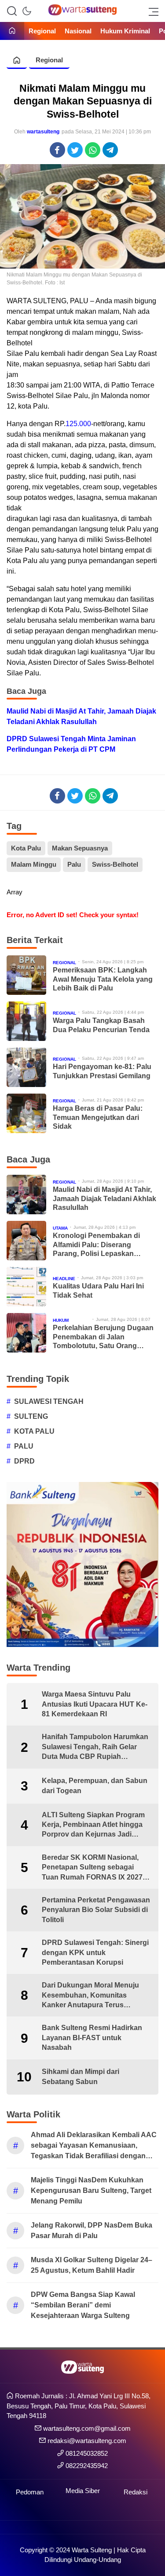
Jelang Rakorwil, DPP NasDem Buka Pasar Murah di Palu (92, 2230)
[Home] (12, 31)
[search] (12, 11)
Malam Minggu (34, 864)
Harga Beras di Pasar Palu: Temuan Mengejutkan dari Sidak (98, 1118)
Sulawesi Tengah (49, 1401)
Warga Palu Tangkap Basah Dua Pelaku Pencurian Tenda (101, 1025)
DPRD (24, 1461)
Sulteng (31, 1416)
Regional (49, 60)
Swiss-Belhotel (115, 864)
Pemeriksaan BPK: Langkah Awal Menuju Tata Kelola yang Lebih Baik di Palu (103, 979)
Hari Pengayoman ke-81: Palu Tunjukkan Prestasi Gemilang (102, 1071)
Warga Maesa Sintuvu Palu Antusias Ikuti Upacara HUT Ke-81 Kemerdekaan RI (95, 1704)
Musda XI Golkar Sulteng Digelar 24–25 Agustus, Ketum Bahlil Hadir (92, 2265)
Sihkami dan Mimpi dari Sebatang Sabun (81, 2076)
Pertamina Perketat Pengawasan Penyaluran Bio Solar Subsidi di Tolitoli (96, 1910)
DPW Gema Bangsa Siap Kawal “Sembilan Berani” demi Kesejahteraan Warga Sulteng (83, 2305)
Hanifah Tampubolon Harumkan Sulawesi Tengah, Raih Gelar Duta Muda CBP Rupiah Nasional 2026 (95, 1747)
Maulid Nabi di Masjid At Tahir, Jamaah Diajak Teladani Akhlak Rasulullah (81, 716)
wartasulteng (43, 132)
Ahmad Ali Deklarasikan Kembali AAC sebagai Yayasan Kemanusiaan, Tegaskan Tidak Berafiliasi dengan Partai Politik (94, 2146)
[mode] (27, 11)
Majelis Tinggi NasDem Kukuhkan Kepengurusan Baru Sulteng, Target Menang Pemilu (91, 2190)
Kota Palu (26, 848)
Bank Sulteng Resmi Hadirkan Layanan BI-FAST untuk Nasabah (92, 2038)
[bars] (151, 11)
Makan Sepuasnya (80, 848)
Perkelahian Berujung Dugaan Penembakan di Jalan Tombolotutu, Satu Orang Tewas (103, 1337)
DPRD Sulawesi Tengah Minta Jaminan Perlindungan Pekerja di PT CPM (71, 744)
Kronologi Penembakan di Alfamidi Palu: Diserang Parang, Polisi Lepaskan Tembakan (96, 1245)
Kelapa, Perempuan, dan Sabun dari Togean (95, 1785)
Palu (74, 864)
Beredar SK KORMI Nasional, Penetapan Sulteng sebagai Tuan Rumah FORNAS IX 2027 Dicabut (92, 1868)
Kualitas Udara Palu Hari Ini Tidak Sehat (98, 1291)
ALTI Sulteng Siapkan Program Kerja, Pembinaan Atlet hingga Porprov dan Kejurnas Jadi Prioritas (93, 1825)
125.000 (78, 424)
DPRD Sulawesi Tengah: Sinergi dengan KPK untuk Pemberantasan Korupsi (95, 1952)
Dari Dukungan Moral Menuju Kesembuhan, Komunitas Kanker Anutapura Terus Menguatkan (90, 1996)
